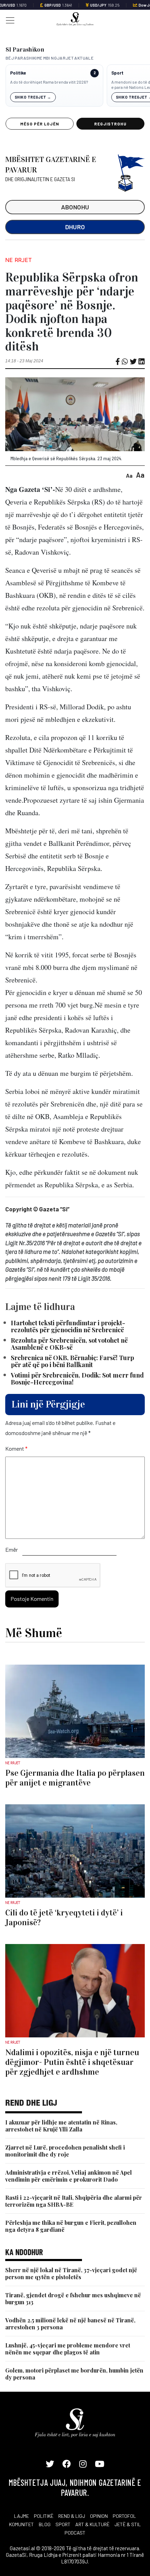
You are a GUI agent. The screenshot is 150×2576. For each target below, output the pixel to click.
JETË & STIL (128, 2524)
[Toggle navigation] (8, 20)
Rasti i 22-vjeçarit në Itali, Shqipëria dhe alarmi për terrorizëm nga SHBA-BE (74, 2201)
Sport (117, 73)
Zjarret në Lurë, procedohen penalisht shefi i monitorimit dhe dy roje (65, 2151)
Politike (18, 73)
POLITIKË (44, 2516)
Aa (129, 475)
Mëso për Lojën (39, 124)
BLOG (45, 2524)
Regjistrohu (110, 124)
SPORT (63, 2524)
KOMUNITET (21, 2524)
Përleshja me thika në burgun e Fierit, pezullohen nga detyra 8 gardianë (71, 2226)
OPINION (99, 2516)
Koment (16, 1448)
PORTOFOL (124, 2516)
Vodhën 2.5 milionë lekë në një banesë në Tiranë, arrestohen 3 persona (70, 2324)
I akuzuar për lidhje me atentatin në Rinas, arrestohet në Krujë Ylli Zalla (61, 2126)
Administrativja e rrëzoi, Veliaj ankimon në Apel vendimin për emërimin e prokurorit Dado (69, 2176)
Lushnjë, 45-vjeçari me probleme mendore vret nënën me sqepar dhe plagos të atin (68, 2349)
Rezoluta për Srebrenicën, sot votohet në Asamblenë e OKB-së (69, 1344)
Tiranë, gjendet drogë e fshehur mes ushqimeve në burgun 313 (73, 2299)
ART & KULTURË (92, 2524)
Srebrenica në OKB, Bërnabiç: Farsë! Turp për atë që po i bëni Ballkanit (72, 1361)
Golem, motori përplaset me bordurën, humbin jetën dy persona (74, 2374)
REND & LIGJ (72, 2516)
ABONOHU (75, 207)
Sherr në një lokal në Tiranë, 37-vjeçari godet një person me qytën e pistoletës (71, 2273)
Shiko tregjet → (33, 97)
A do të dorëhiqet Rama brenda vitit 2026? (49, 82)
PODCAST (75, 2533)
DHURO (75, 227)
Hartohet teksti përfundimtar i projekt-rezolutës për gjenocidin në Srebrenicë (68, 1326)
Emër (12, 1549)
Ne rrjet (18, 260)
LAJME (21, 2516)
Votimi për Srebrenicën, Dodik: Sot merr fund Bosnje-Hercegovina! (77, 1379)
